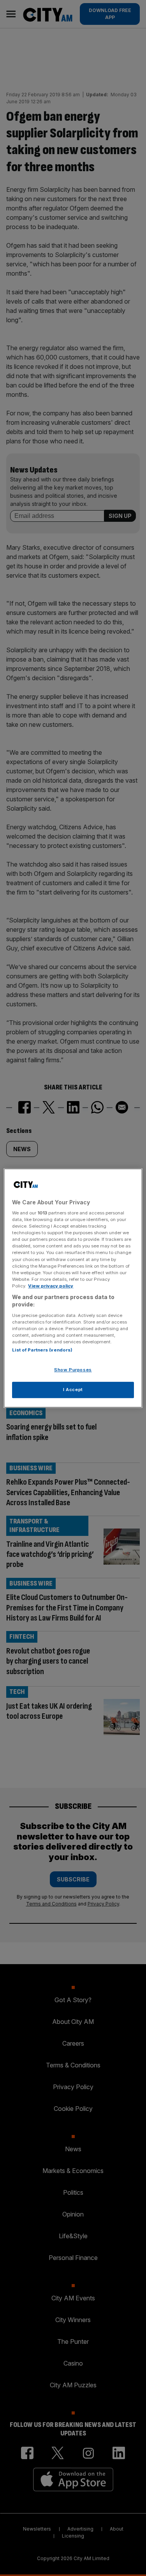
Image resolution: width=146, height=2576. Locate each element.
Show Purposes (73, 1370)
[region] (73, 1288)
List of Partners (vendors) (42, 1350)
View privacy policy (51, 1286)
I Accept (73, 1390)
